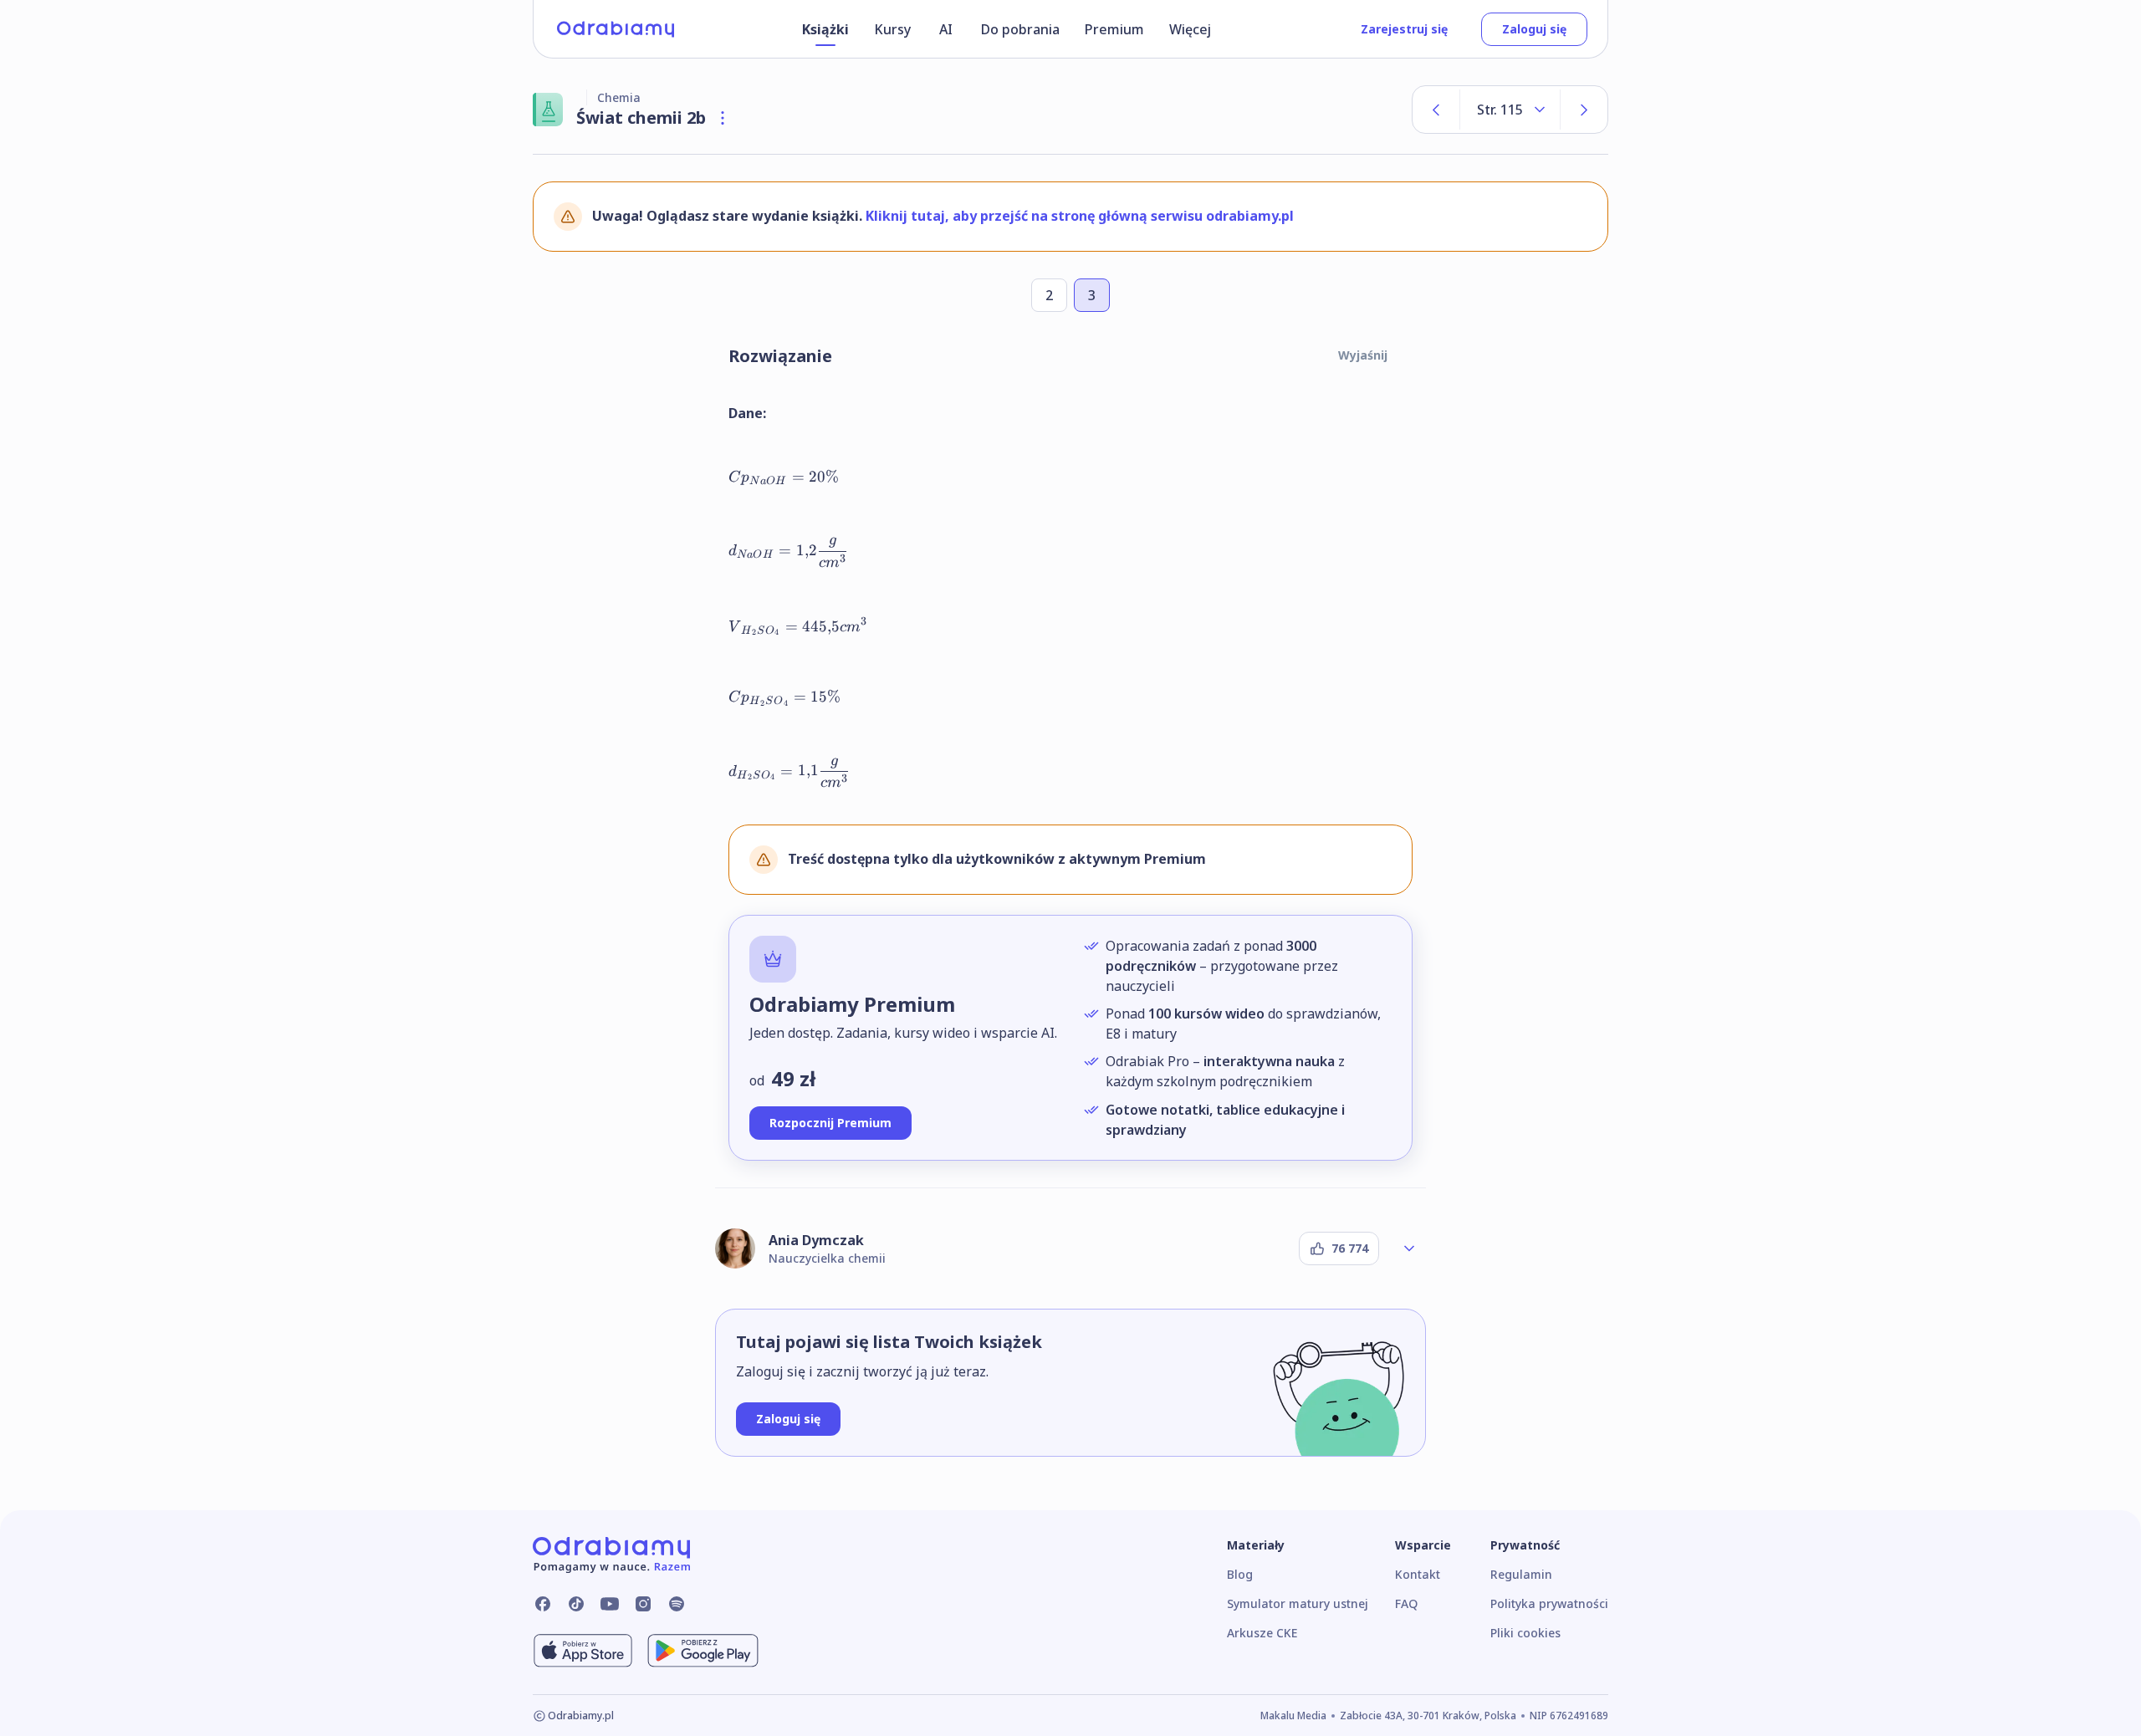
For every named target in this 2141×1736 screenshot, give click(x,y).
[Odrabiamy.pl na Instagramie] (643, 1604)
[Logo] (616, 29)
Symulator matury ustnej (1298, 1603)
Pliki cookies (1525, 1633)
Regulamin (1521, 1574)
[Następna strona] (1584, 110)
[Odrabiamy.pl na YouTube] (610, 1604)
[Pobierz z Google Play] (703, 1651)
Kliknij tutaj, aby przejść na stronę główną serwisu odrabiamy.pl (1080, 216)
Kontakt (1418, 1574)
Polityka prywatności (1549, 1603)
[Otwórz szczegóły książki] (723, 118)
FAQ (1406, 1603)
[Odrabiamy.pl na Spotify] (677, 1604)
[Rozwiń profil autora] (1409, 1248)
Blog (1240, 1574)
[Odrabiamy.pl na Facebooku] (543, 1604)
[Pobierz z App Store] (583, 1651)
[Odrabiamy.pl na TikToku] (576, 1604)
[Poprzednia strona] (1436, 110)
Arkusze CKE (1262, 1633)
